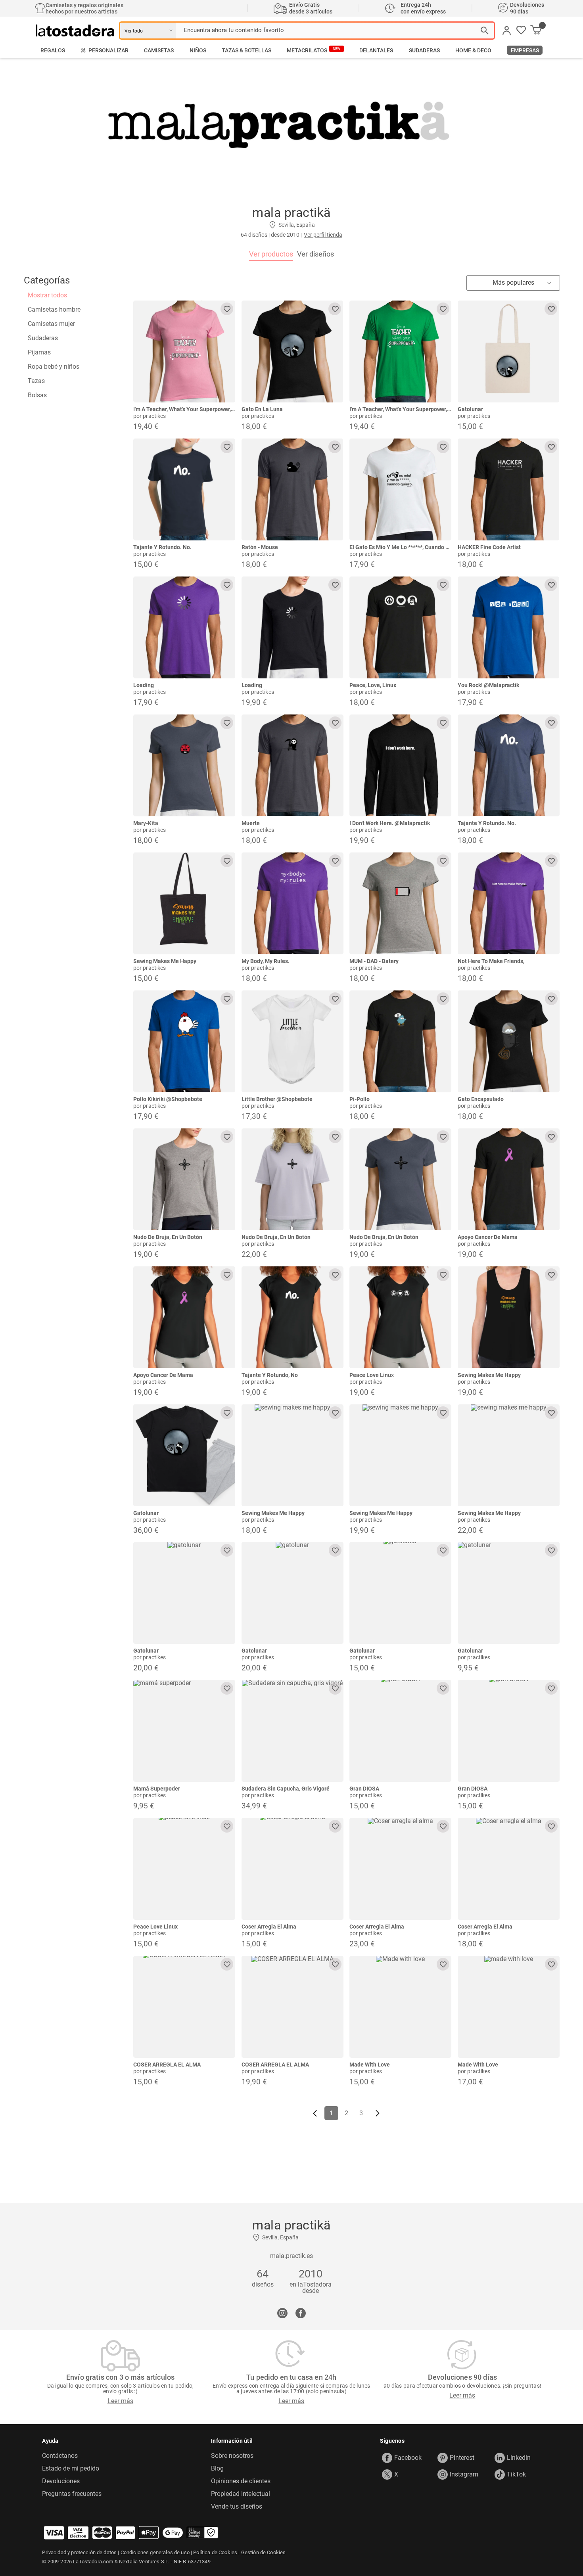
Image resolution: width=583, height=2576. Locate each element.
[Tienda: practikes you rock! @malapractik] (509, 627)
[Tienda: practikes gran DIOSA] (400, 1731)
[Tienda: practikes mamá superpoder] (184, 1731)
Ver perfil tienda (323, 235)
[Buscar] (485, 31)
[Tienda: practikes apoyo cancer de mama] (509, 1179)
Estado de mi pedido (71, 2469)
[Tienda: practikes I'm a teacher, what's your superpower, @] (184, 351)
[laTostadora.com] (78, 31)
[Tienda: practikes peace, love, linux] (400, 627)
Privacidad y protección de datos (79, 2552)
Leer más (120, 2401)
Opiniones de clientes (241, 2481)
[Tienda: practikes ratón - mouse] (292, 489)
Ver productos (271, 254)
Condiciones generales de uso (155, 2552)
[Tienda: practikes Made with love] (400, 2007)
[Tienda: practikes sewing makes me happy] (184, 903)
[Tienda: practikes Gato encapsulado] (509, 1041)
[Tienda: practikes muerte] (292, 765)
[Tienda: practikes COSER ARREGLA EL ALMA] (184, 2007)
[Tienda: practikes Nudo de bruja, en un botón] (184, 1179)
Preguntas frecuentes (72, 2494)
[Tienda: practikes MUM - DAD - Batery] (400, 903)
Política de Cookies (215, 2552)
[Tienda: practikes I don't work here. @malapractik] (400, 765)
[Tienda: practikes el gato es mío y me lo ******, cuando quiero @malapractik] (400, 489)
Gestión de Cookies (264, 2552)
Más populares (513, 282)
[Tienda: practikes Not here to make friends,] (509, 903)
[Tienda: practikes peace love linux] (400, 1317)
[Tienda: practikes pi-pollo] (400, 1041)
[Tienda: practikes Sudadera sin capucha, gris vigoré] (292, 1731)
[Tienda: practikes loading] (184, 627)
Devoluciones (61, 2481)
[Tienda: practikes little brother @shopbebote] (292, 1041)
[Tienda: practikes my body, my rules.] (292, 903)
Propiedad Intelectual (241, 2494)
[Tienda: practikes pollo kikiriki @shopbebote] (184, 1041)
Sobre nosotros (232, 2456)
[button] (521, 31)
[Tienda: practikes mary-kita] (184, 765)
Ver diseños (315, 254)
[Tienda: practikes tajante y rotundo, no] (292, 1317)
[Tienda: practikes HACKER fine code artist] (509, 489)
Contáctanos (60, 2456)
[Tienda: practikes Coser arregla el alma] (292, 1869)
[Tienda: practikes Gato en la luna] (292, 351)
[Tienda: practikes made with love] (509, 2007)
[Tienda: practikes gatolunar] (509, 351)
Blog (217, 2469)
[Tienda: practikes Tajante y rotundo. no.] (184, 489)
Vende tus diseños (237, 2507)
